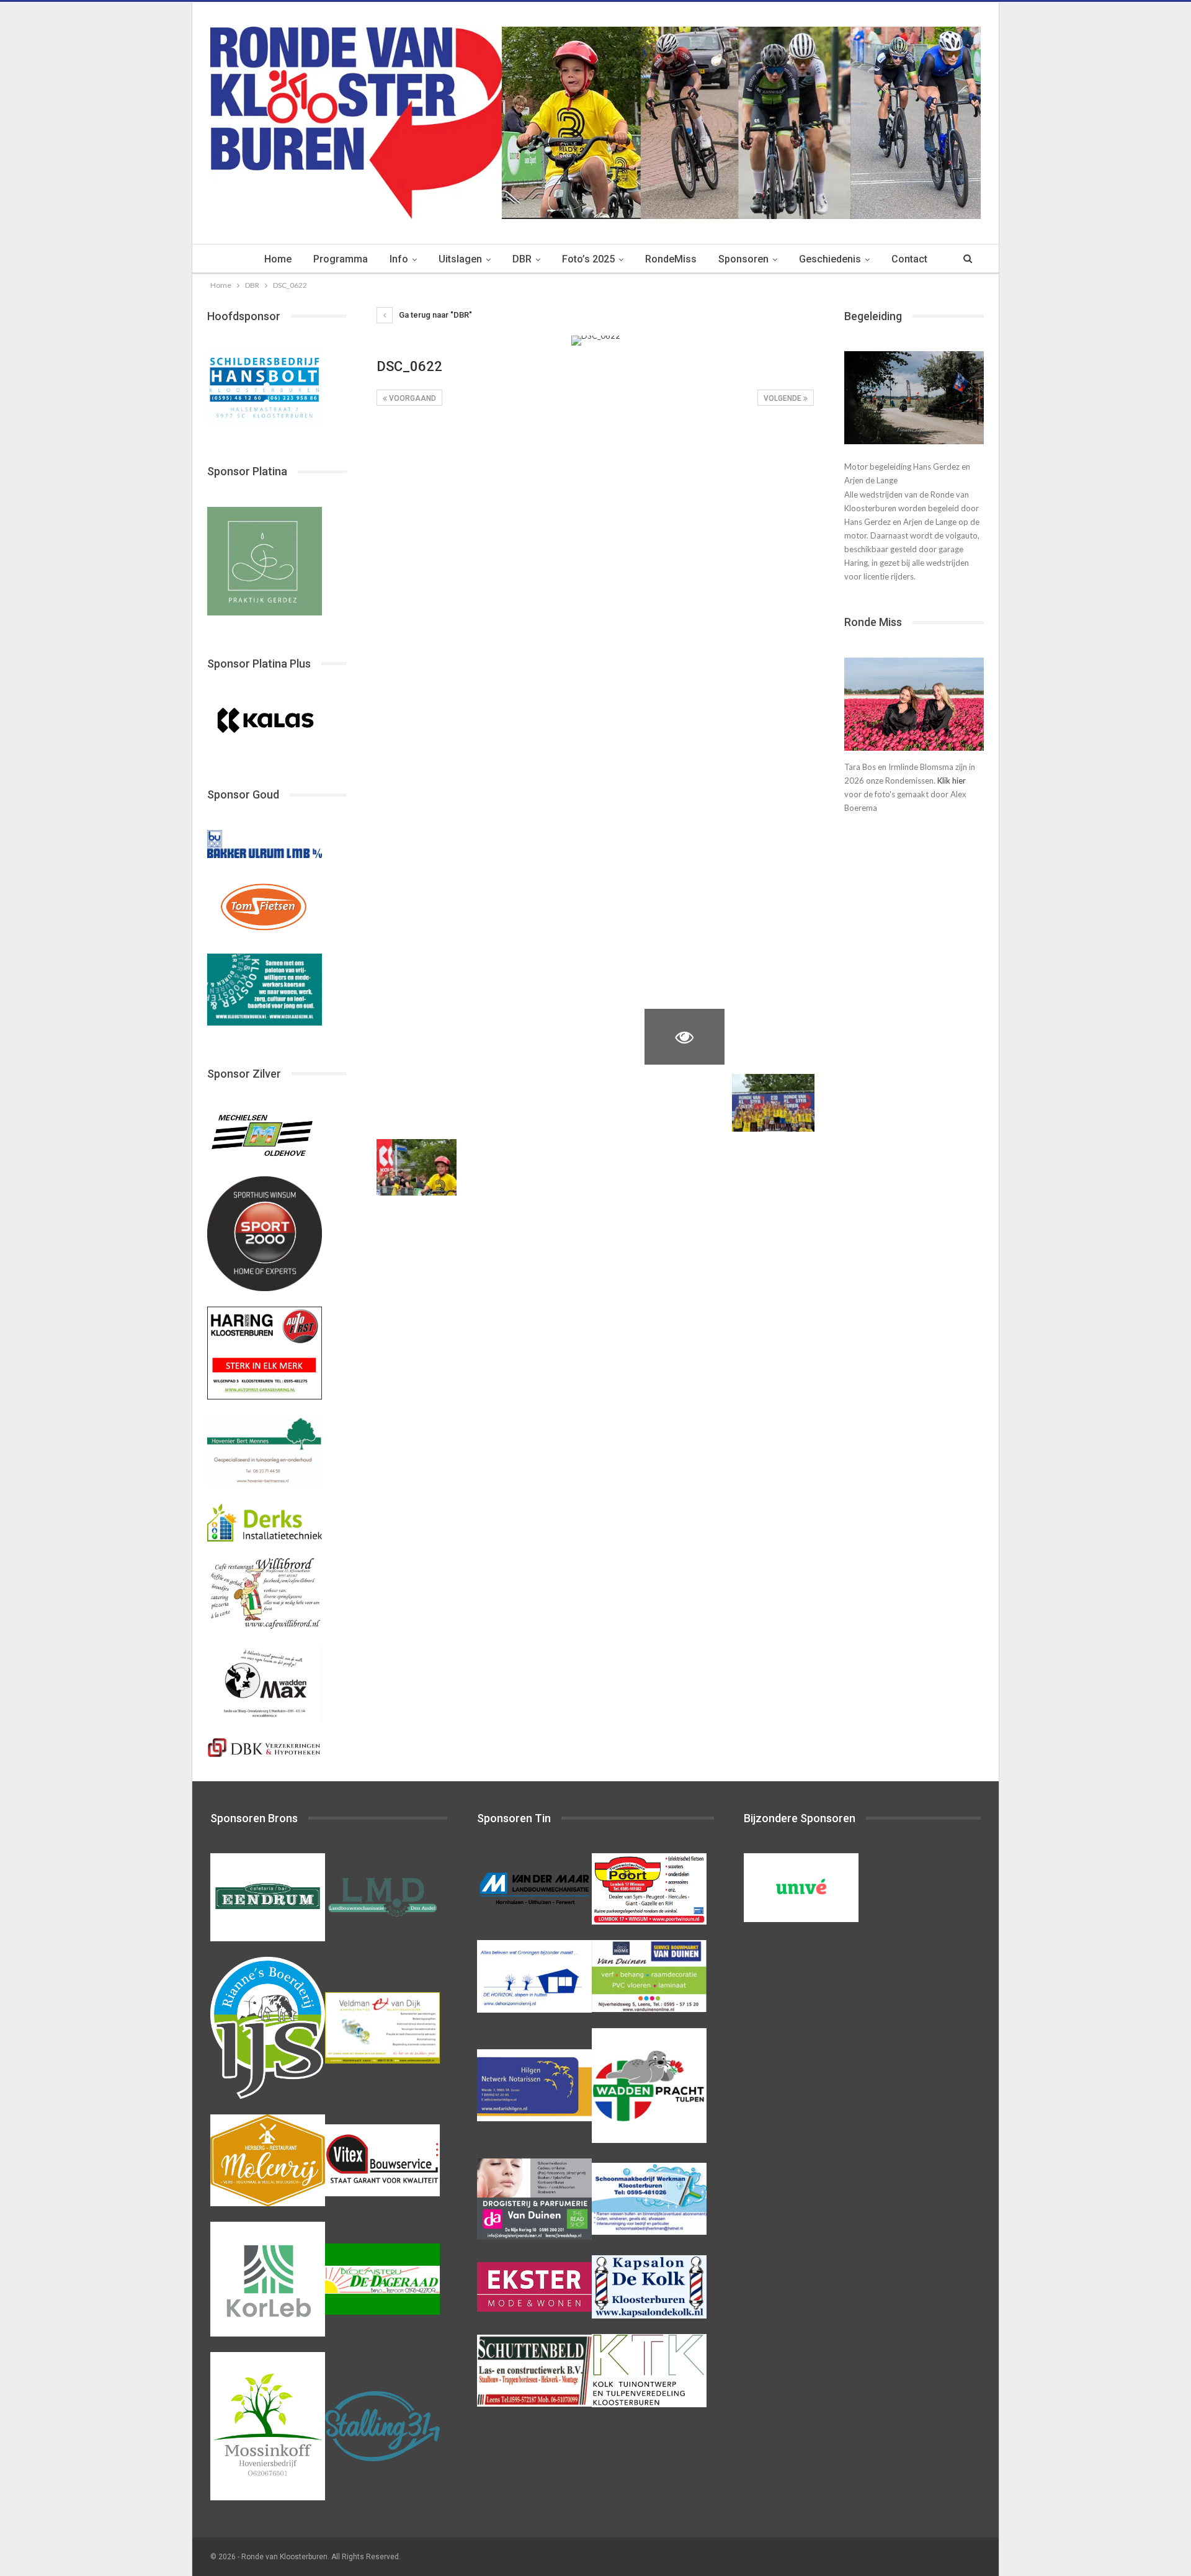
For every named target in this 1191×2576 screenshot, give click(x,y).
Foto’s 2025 (588, 259)
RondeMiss (671, 259)
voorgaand (412, 398)
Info (399, 259)
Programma (341, 259)
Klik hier (952, 780)
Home (278, 259)
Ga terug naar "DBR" (435, 315)
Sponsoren (743, 259)
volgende (783, 398)
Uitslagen (460, 259)
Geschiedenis (830, 259)
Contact (909, 259)
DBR (522, 259)
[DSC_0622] (417, 449)
